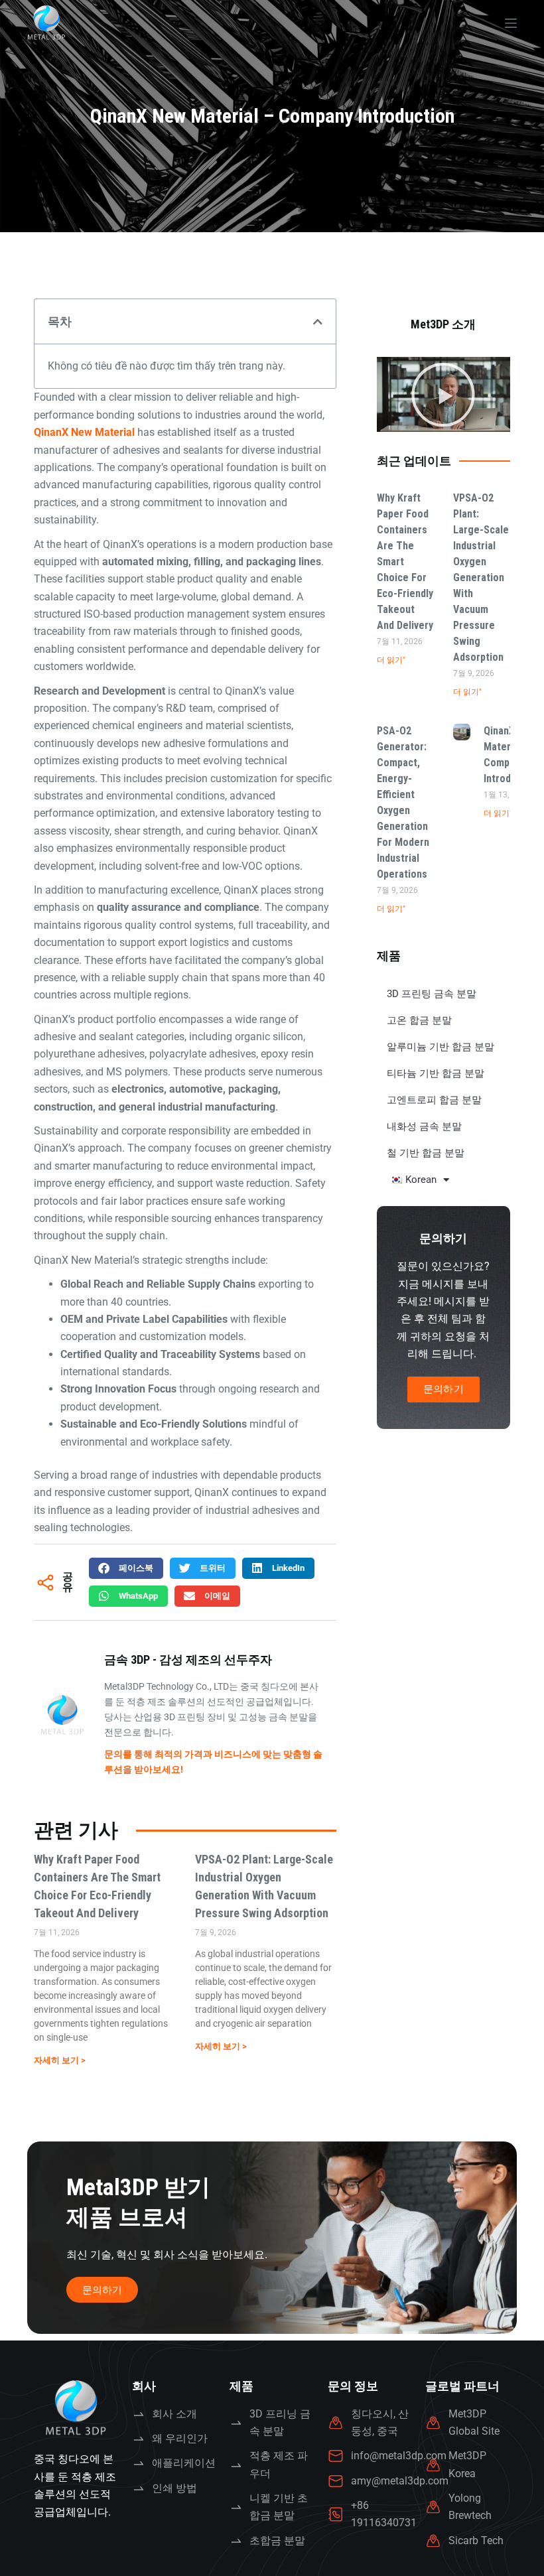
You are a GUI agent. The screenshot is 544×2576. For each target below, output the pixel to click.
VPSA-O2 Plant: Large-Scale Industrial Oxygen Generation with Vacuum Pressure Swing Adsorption (481, 577)
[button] (318, 322)
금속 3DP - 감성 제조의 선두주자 (188, 1660)
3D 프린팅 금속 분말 (432, 994)
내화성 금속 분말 (424, 1126)
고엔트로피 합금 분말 (434, 1100)
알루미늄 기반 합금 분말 (441, 1047)
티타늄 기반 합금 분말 (436, 1073)
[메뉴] (511, 23)
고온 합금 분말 (419, 1020)
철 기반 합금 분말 (426, 1153)
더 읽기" (391, 660)
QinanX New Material (84, 432)
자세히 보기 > (60, 2060)
